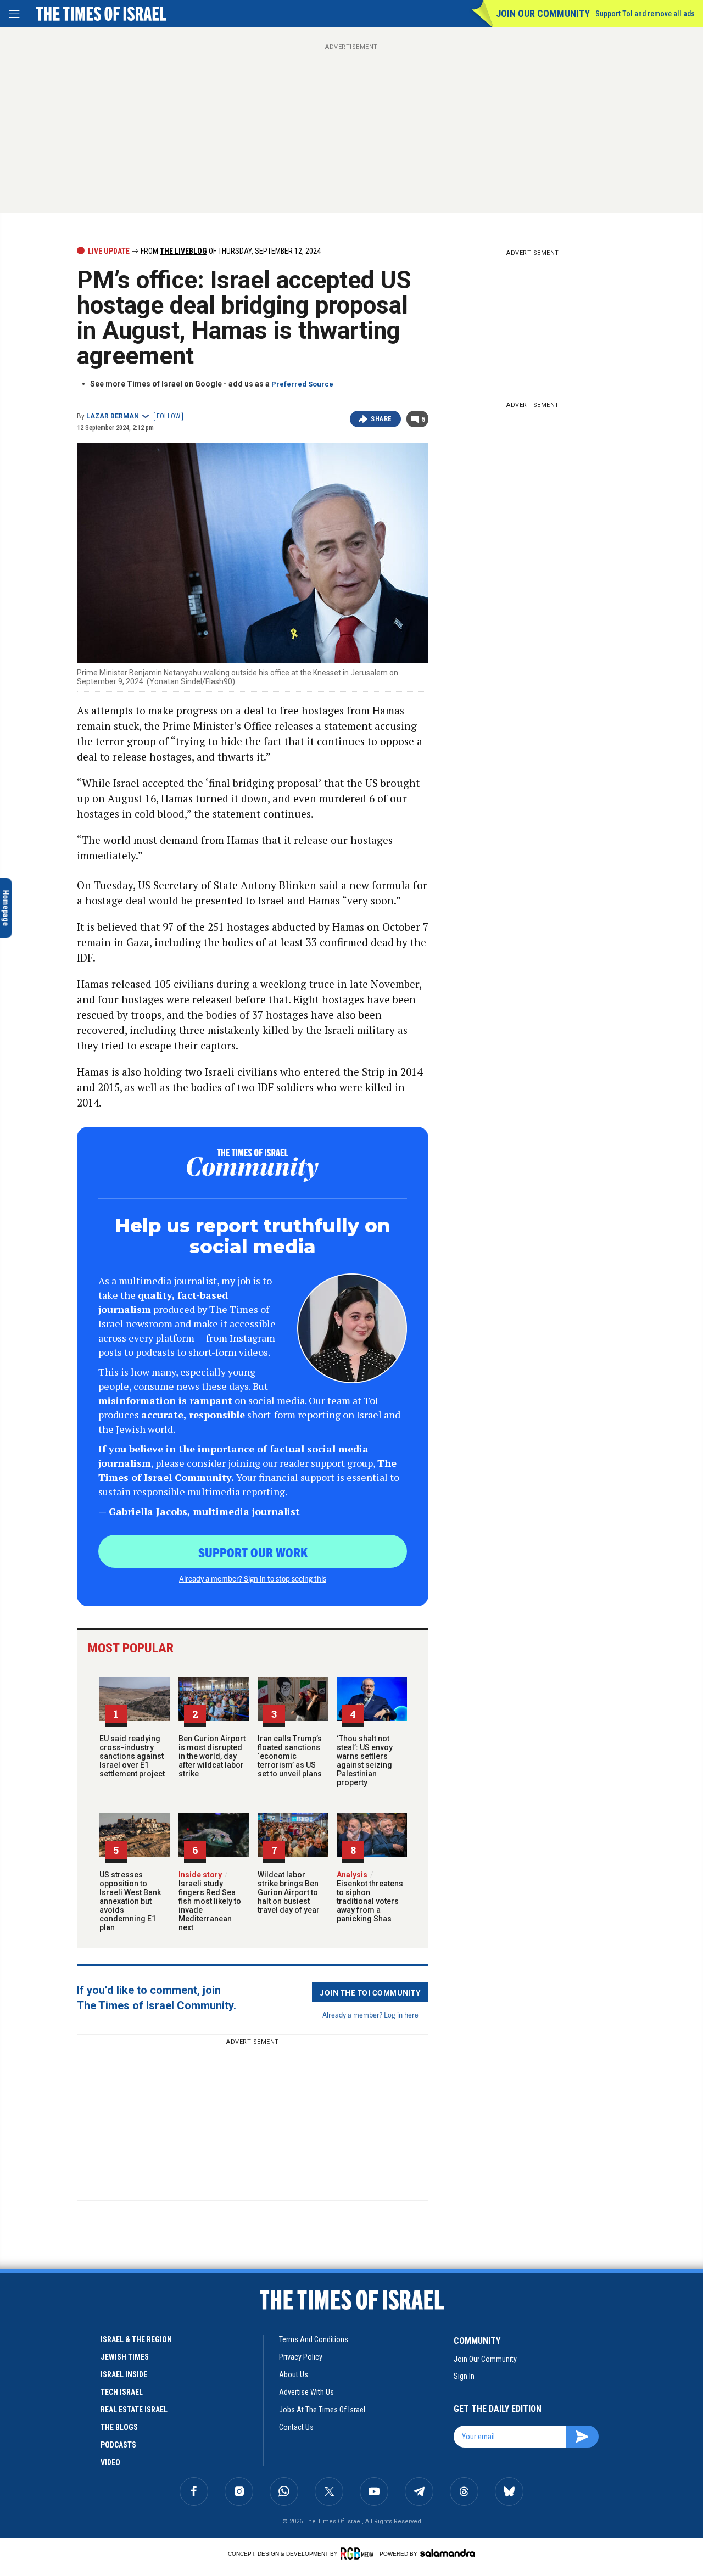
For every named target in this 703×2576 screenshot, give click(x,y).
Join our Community (543, 13)
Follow (168, 416)
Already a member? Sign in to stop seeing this (253, 1578)
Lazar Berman (113, 416)
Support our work (253, 1552)
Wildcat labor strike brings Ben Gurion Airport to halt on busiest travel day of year (289, 1892)
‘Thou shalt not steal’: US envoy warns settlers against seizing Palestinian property (365, 1761)
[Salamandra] (448, 2553)
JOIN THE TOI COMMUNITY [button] (370, 1992)
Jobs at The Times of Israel (322, 2410)
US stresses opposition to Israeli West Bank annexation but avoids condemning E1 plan (130, 1901)
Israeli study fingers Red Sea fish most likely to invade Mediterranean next (210, 1901)
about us (294, 2374)
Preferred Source (302, 384)
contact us (296, 2427)
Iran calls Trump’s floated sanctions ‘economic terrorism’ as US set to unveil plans (290, 1756)
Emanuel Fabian (97, 2455)
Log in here (401, 2015)
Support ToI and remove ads (645, 14)
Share (381, 419)
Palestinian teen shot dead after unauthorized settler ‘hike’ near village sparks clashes (79, 2418)
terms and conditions (314, 2339)
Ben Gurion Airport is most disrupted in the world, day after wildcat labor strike (212, 1756)
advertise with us (306, 2392)
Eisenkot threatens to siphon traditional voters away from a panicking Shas (370, 1897)
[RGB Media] (359, 2553)
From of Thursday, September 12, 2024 (230, 251)
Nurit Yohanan (39, 2455)
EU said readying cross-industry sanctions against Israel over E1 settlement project (132, 1756)
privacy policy (301, 2357)
